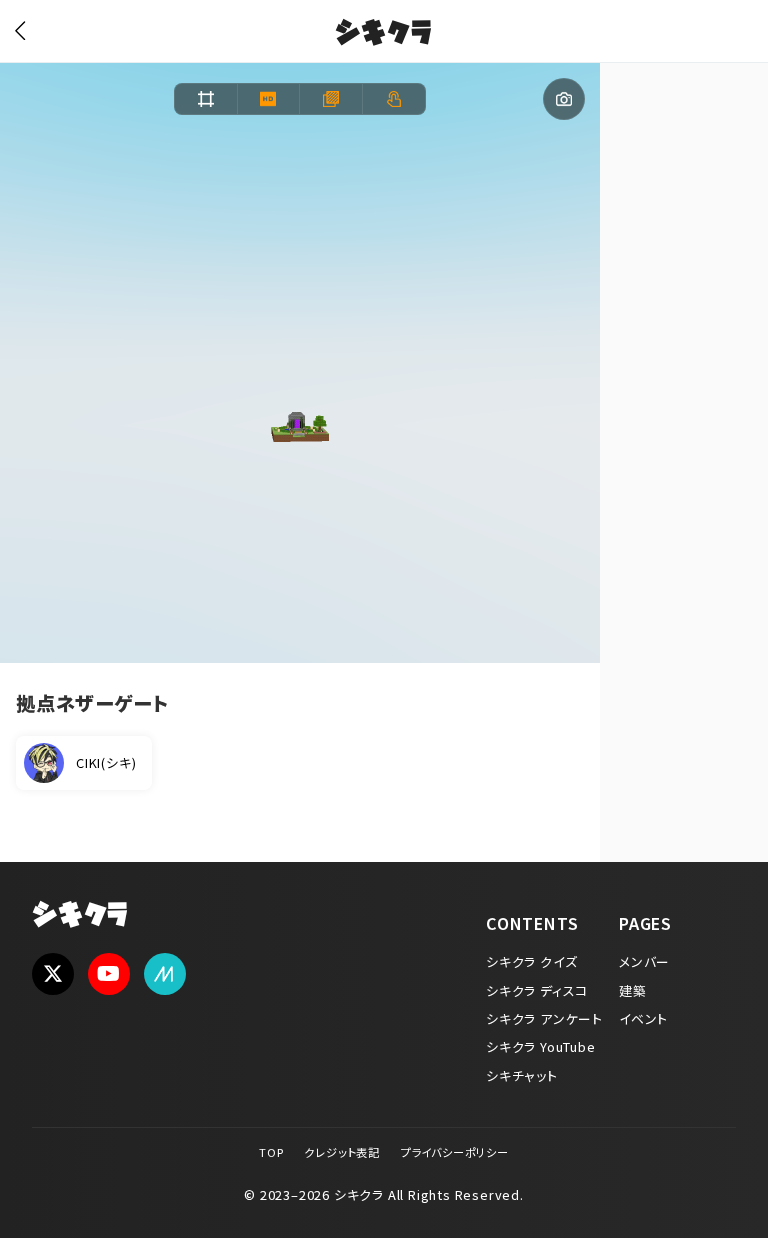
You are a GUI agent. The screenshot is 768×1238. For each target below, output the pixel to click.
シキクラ (383, 35)
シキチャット (522, 1075)
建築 (633, 990)
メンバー (644, 961)
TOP (271, 1152)
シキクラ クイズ (531, 961)
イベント (643, 1018)
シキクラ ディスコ (537, 990)
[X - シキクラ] (53, 974)
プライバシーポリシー (455, 1152)
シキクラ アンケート (544, 1018)
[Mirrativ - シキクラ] (165, 974)
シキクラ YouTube (541, 1046)
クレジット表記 (342, 1152)
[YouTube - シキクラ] (109, 974)
